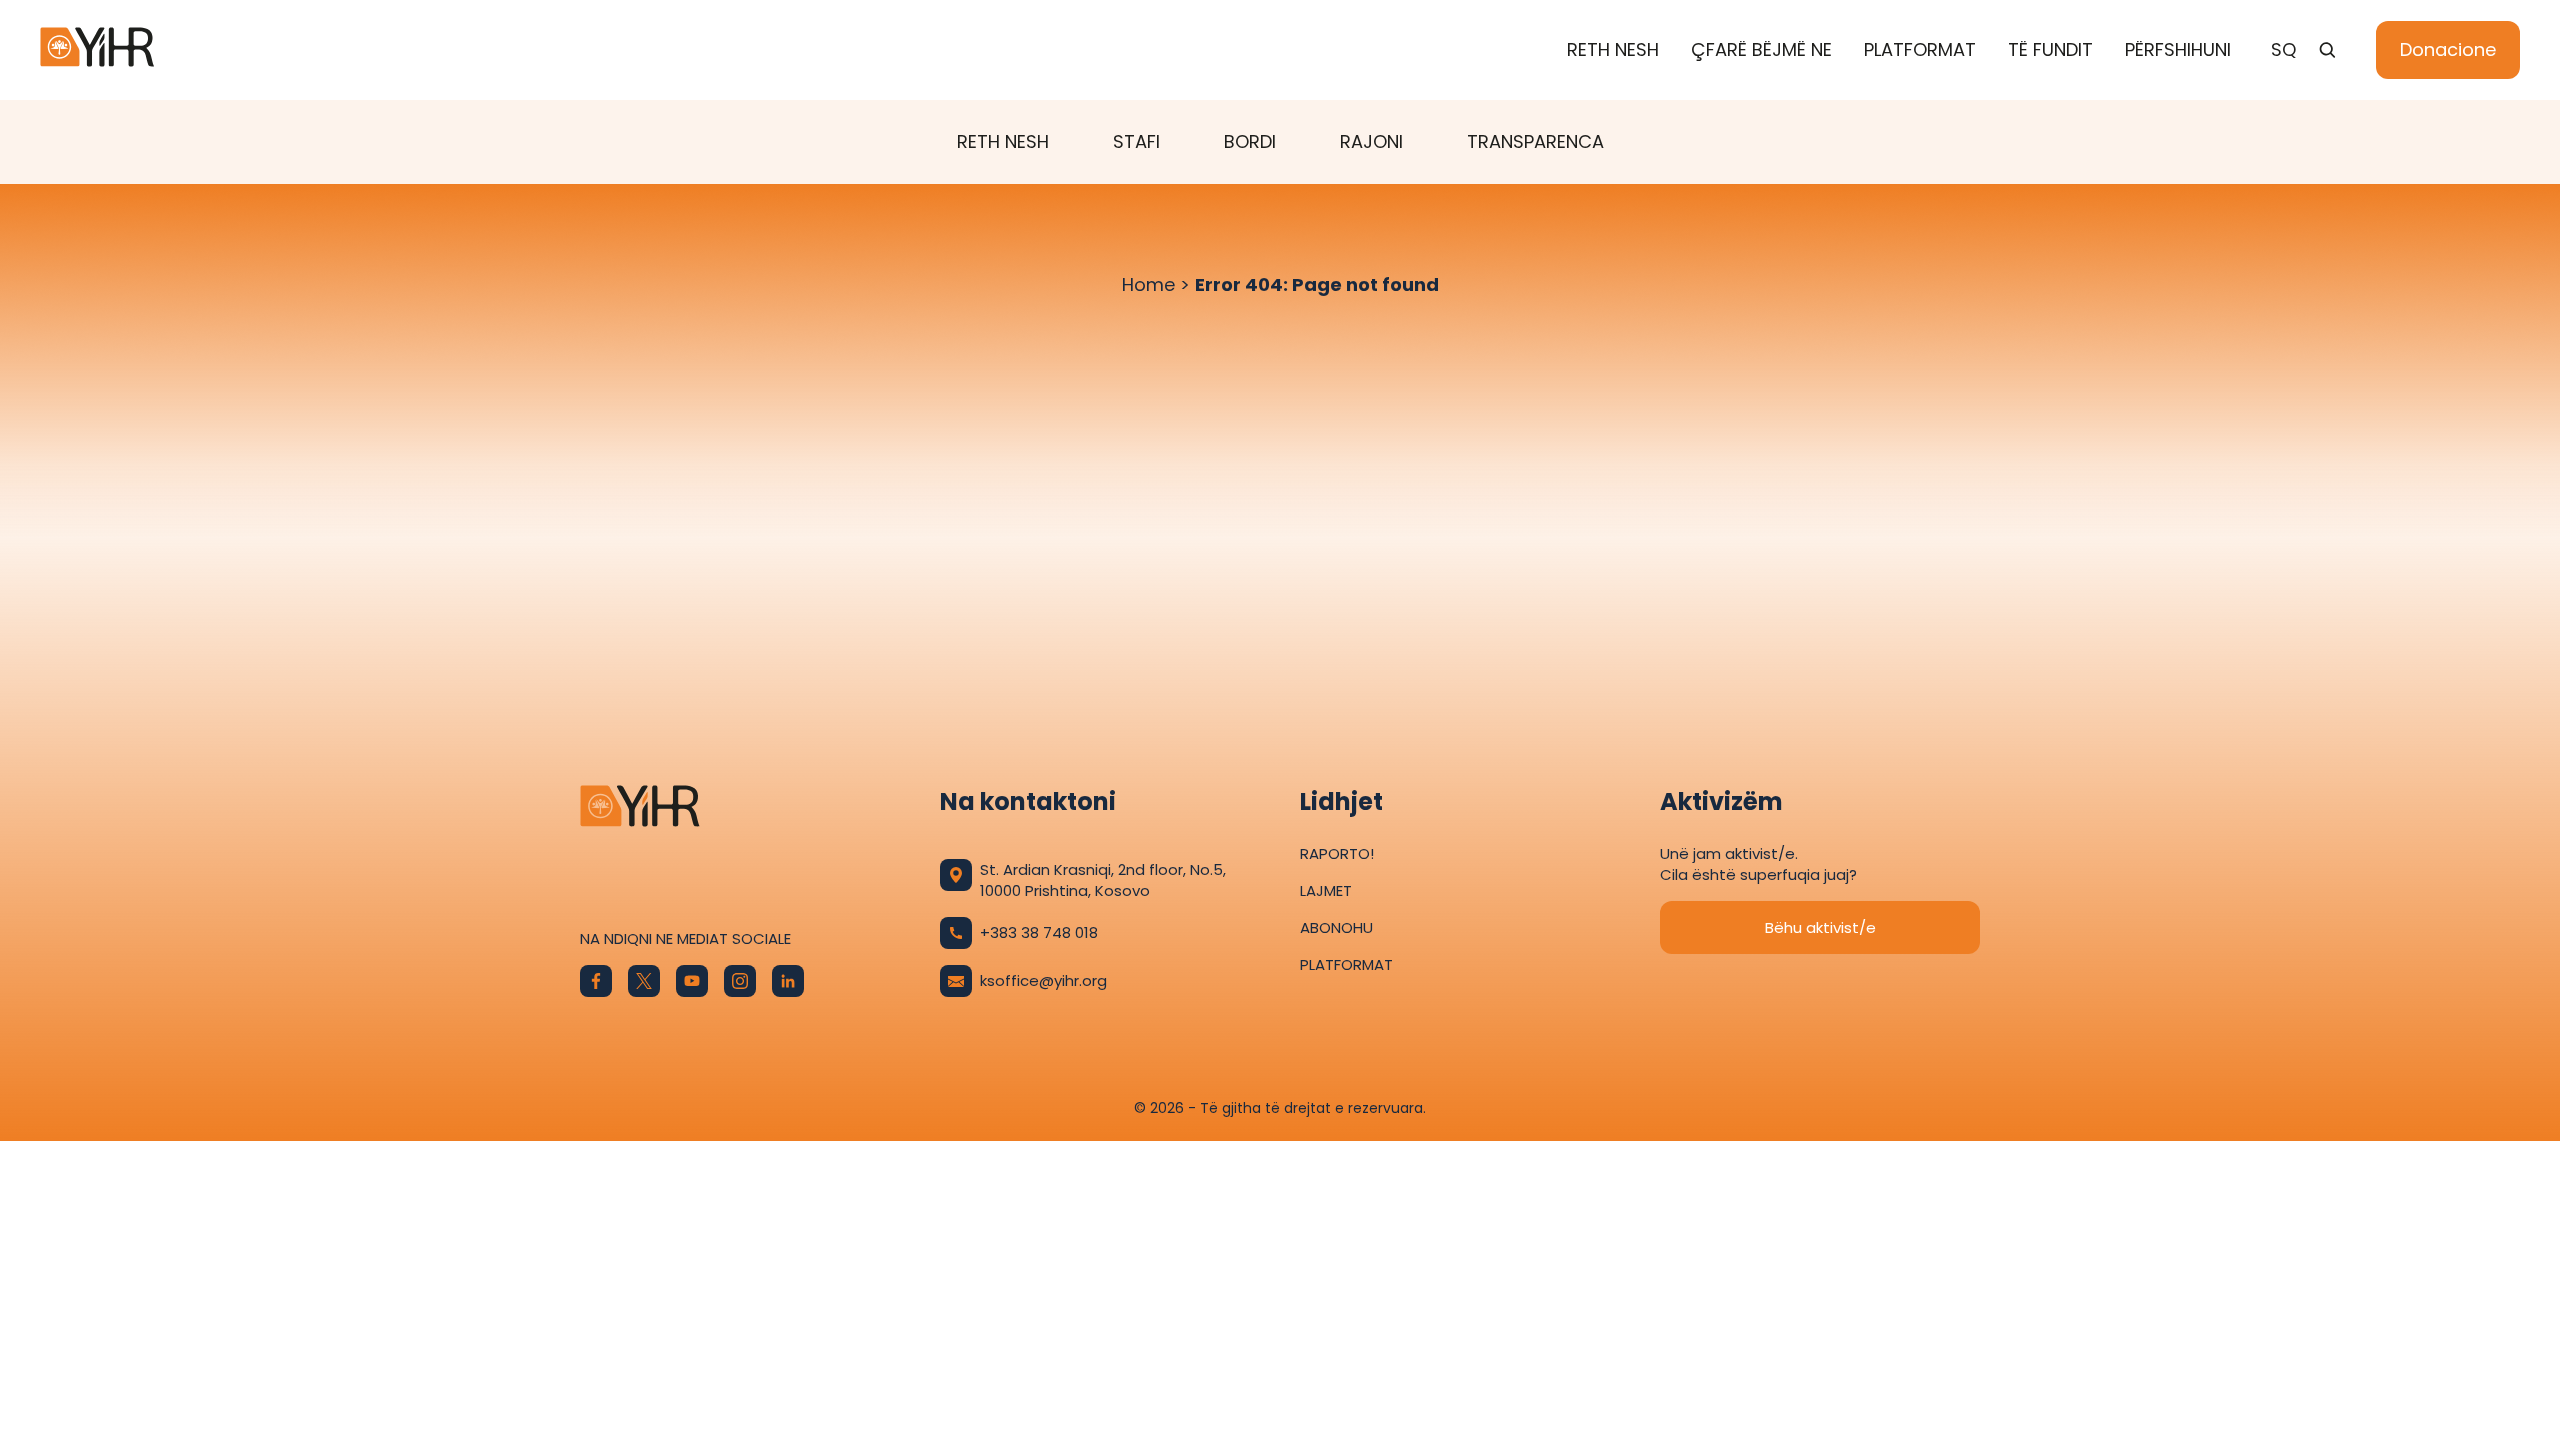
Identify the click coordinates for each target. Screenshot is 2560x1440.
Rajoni (1371, 141)
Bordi (1250, 141)
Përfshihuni (2178, 49)
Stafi (1136, 141)
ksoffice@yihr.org (1043, 980)
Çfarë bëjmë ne (1761, 49)
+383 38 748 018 (1039, 932)
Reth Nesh (1613, 49)
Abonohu (1336, 927)
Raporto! (1337, 853)
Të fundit (2050, 49)
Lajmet (1326, 890)
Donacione (2448, 49)
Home (1148, 284)
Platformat (1920, 49)
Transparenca (1535, 141)
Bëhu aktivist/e (1820, 927)
